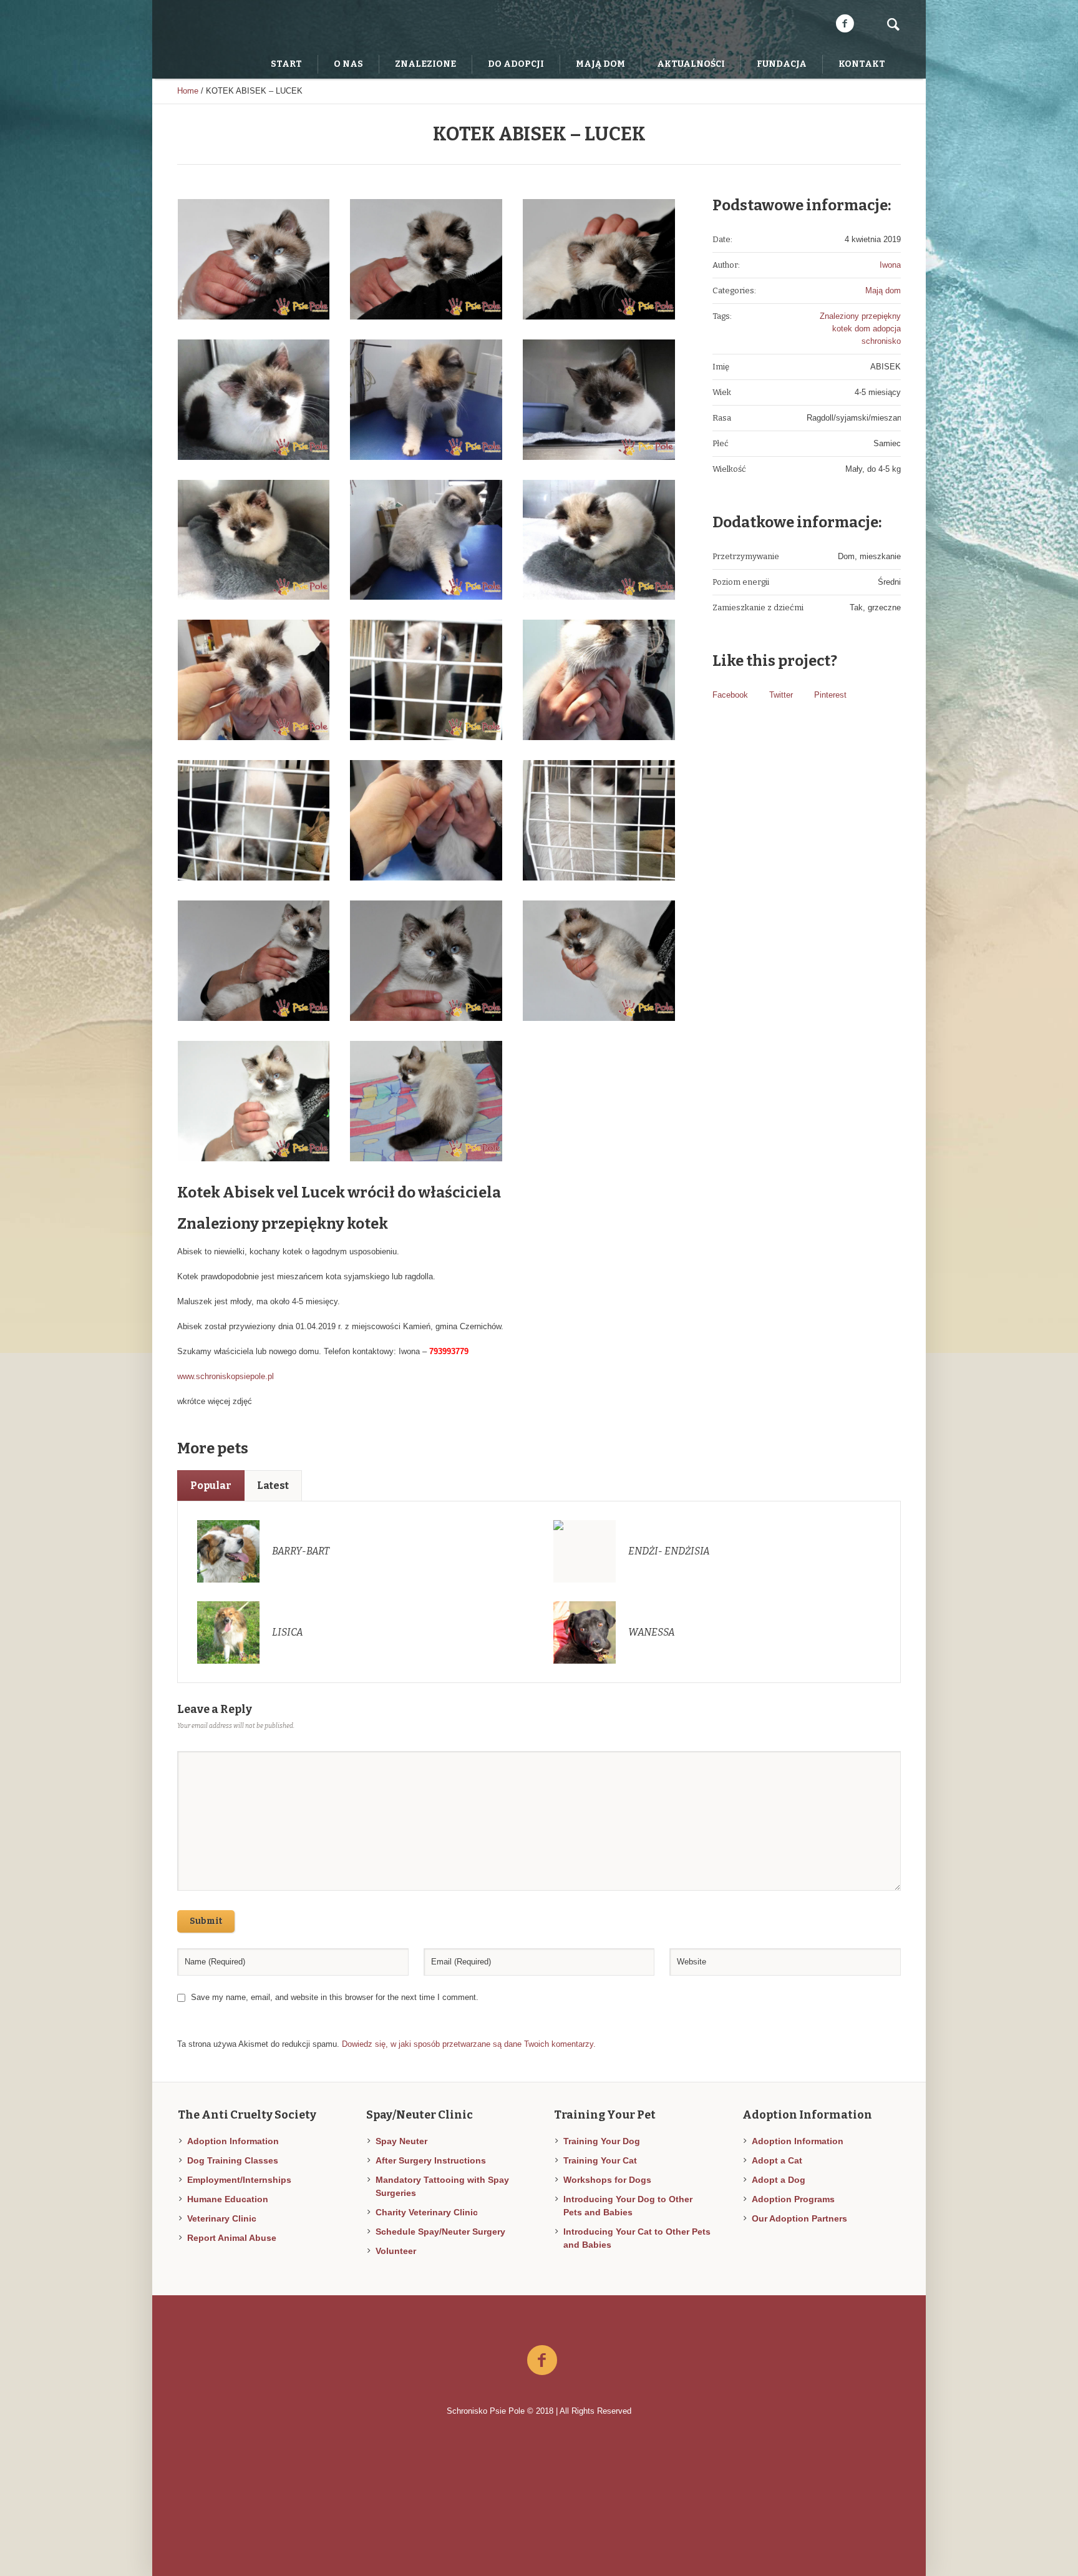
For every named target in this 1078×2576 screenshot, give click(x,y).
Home (188, 91)
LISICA (288, 1632)
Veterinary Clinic (222, 2218)
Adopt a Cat (777, 2160)
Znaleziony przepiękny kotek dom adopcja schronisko (860, 329)
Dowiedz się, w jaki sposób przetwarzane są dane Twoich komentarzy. (469, 2044)
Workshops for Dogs (607, 2180)
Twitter (781, 695)
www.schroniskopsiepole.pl (226, 1376)
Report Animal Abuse (232, 2238)
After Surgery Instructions (431, 2160)
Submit (206, 1921)
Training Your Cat (600, 2160)
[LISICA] (228, 1632)
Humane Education (228, 2199)
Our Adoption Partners (799, 2218)
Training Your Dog (602, 2141)
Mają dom (883, 290)
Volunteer (396, 2251)
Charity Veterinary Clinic (427, 2212)
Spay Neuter (401, 2141)
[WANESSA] (585, 1632)
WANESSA (652, 1632)
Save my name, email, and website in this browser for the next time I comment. (335, 1997)
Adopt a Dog (779, 2180)
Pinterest (830, 695)
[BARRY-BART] (228, 1550)
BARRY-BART (301, 1551)
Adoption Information (233, 2141)
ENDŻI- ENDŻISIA (669, 1551)
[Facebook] (845, 24)
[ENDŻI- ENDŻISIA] (585, 1550)
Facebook (730, 695)
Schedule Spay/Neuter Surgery (440, 2232)
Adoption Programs (793, 2199)
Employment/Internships (239, 2180)
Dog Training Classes (233, 2160)
